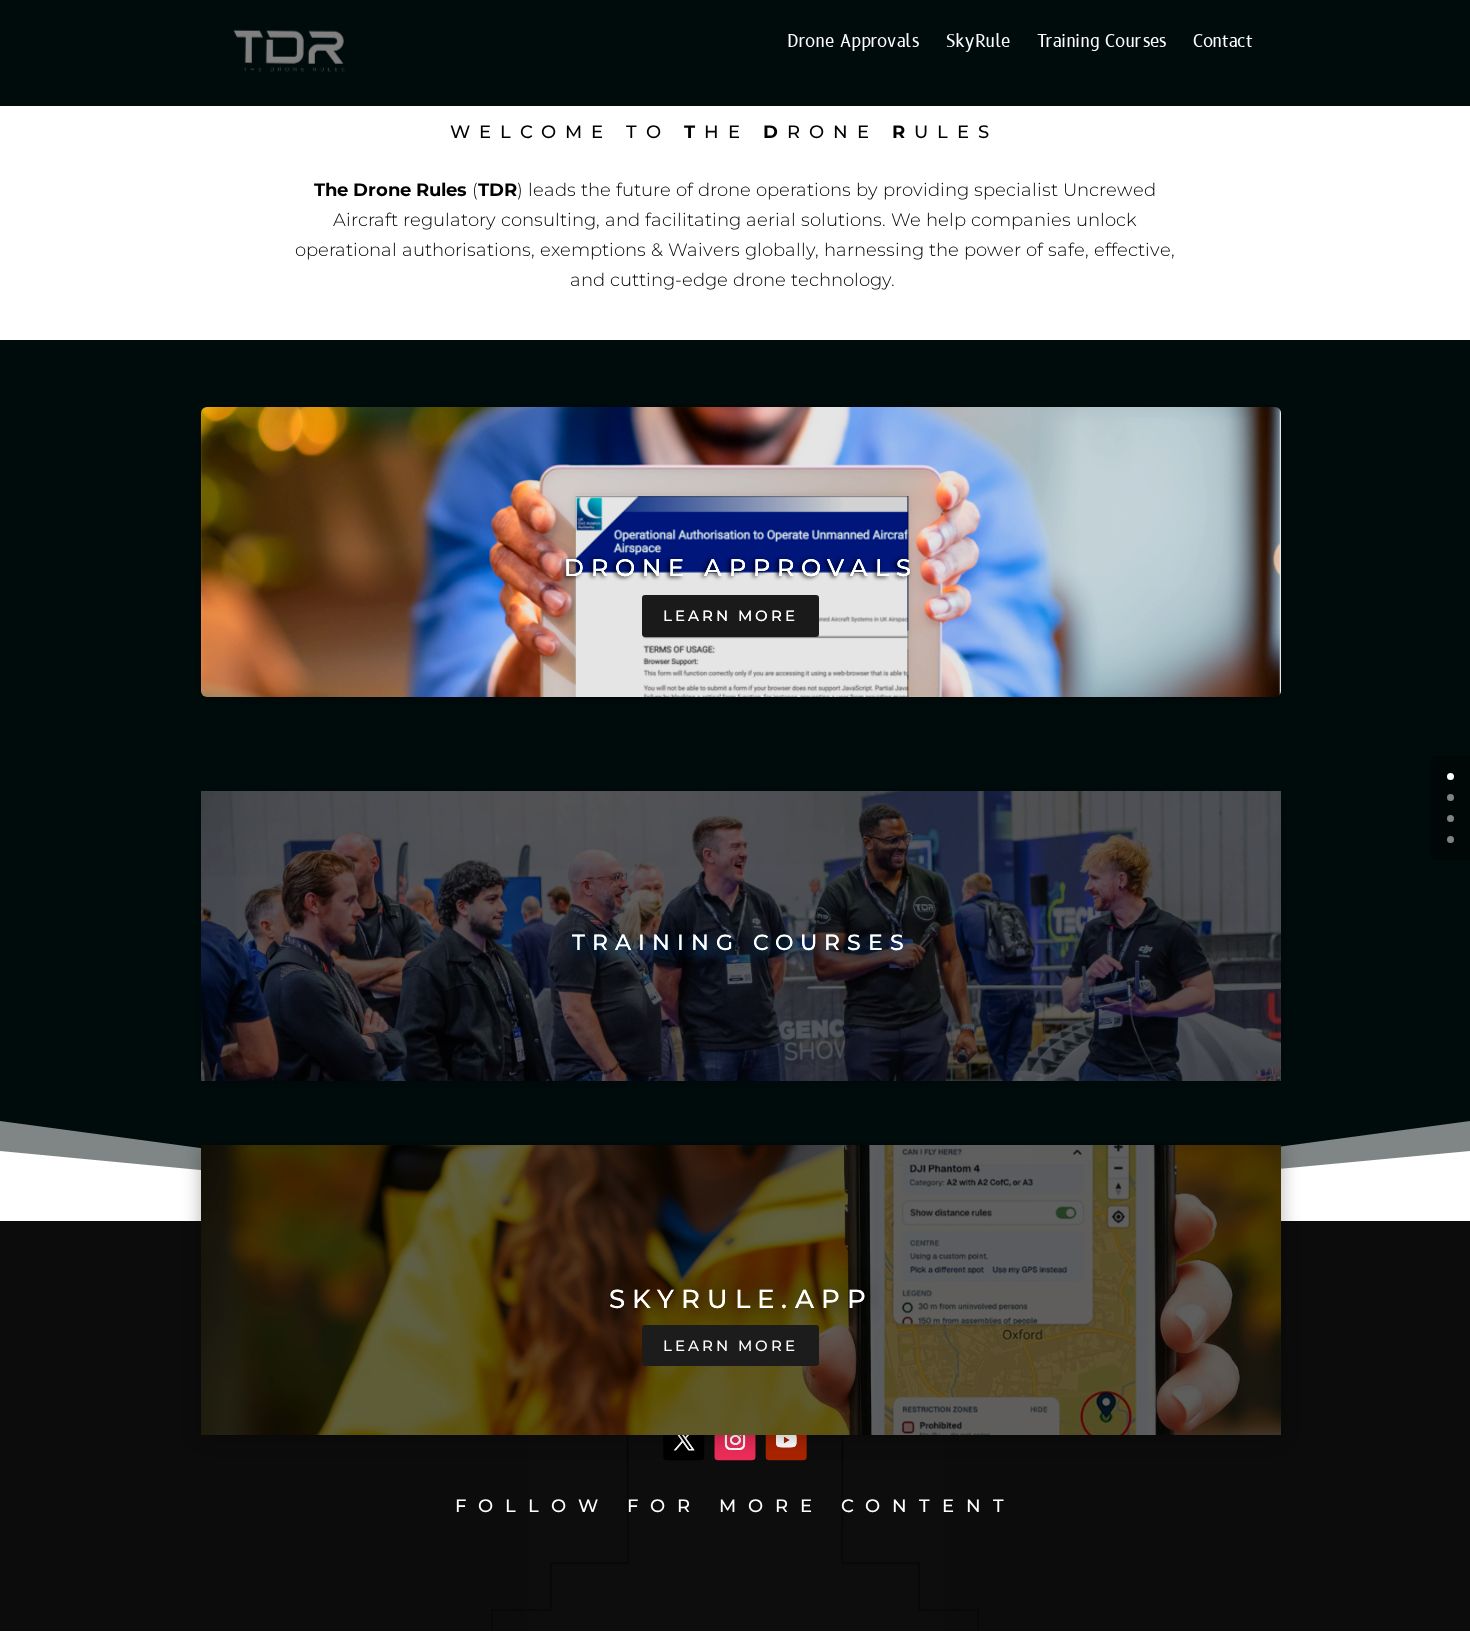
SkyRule (977, 43)
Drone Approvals (853, 43)
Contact (1223, 43)
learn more (730, 615)
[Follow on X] (683, 1440)
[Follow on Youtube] (786, 1440)
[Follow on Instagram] (735, 1440)
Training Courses (1102, 43)
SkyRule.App (741, 1299)
